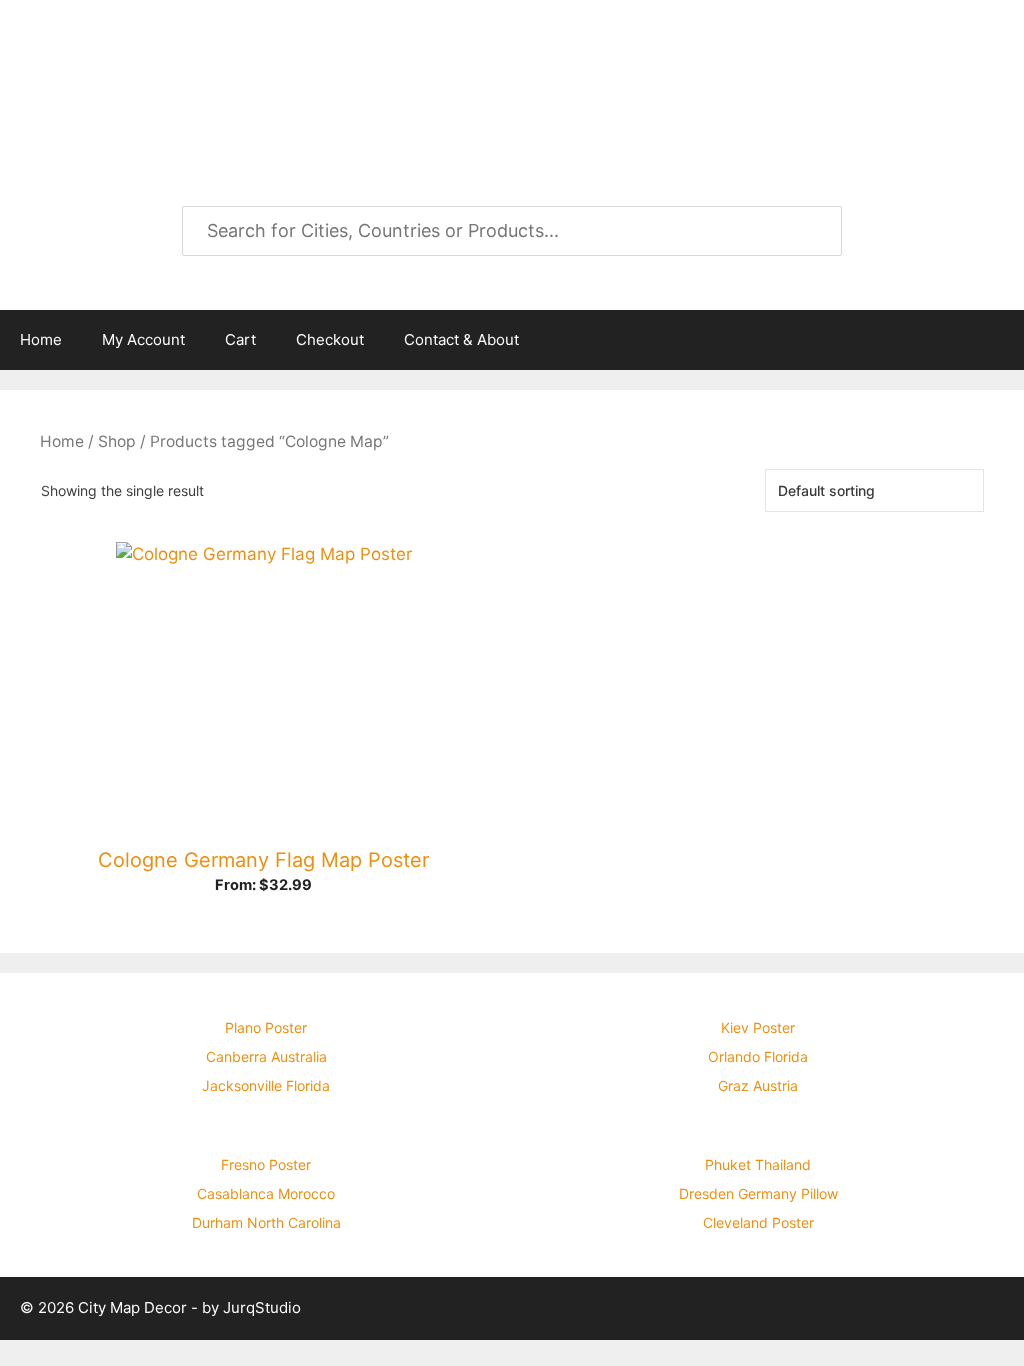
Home (41, 339)
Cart (240, 339)
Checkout (330, 339)
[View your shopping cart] (998, 340)
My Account (143, 339)
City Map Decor (202, 70)
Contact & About (461, 339)
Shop (117, 441)
